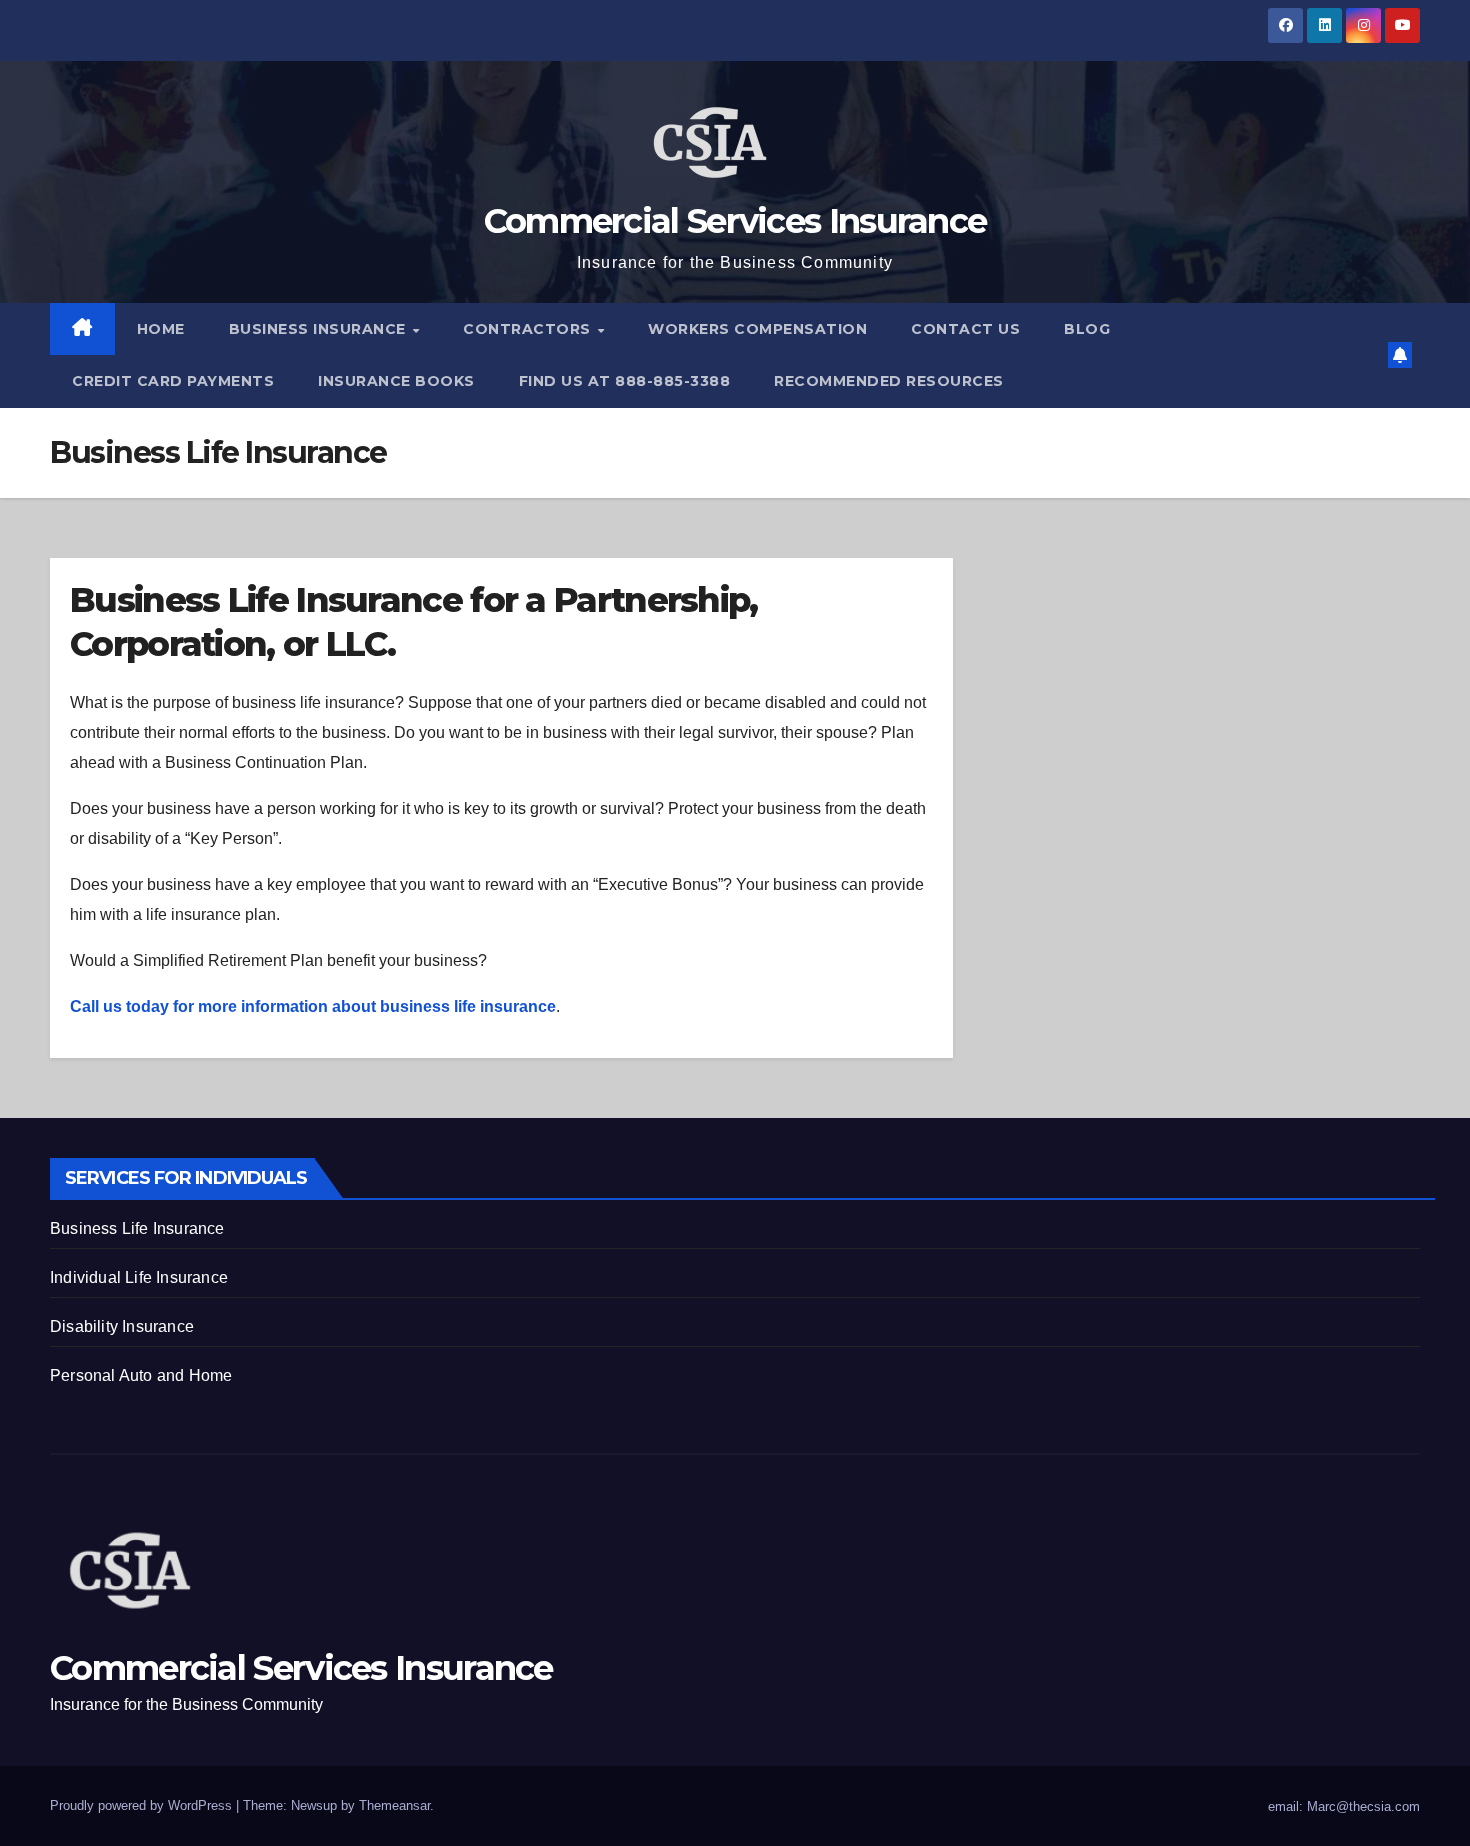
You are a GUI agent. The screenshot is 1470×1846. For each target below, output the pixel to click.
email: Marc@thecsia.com (1342, 1806)
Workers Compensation (757, 329)
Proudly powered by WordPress (143, 1805)
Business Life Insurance (137, 1228)
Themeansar (394, 1805)
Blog (1087, 329)
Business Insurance (320, 329)
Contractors (529, 329)
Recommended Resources (889, 381)
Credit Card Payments (173, 381)
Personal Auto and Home (141, 1375)
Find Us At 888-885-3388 (625, 381)
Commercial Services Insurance (735, 221)
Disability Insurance (122, 1326)
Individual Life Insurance (139, 1277)
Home (161, 329)
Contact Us (965, 329)
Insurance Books (396, 381)
